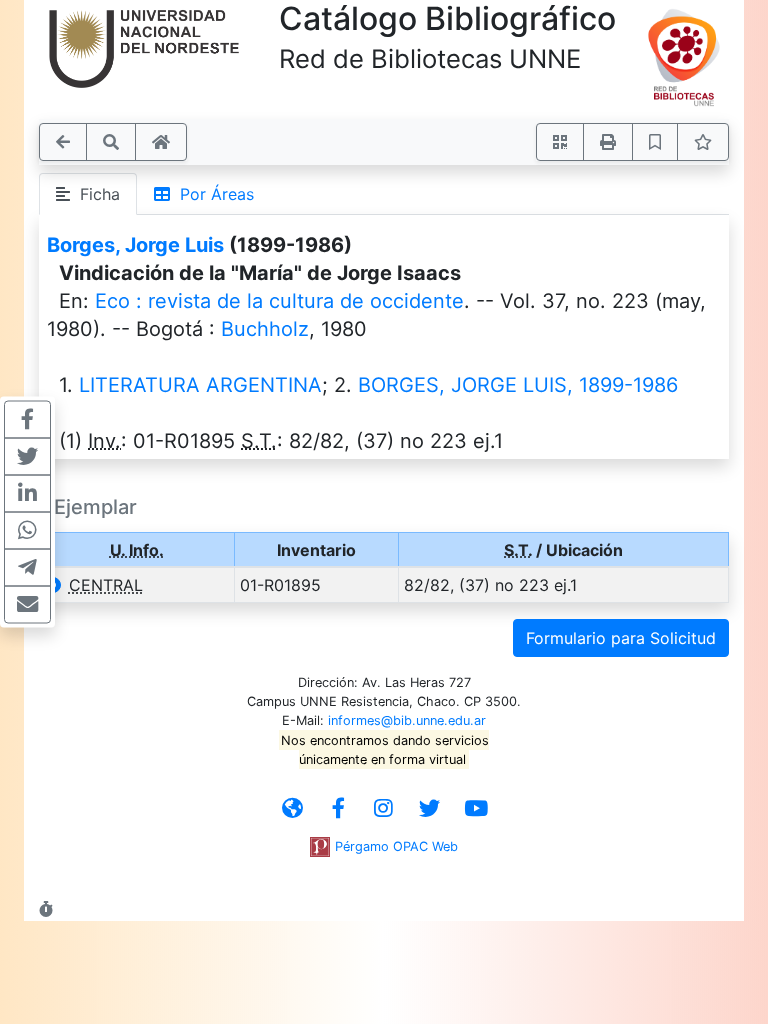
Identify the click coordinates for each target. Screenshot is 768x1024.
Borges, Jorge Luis (135, 245)
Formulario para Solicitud (621, 638)
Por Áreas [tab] (212, 194)
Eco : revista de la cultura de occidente (279, 301)
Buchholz (265, 329)
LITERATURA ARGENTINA (200, 385)
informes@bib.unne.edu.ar (407, 720)
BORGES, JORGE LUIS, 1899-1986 (518, 385)
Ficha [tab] (95, 194)
